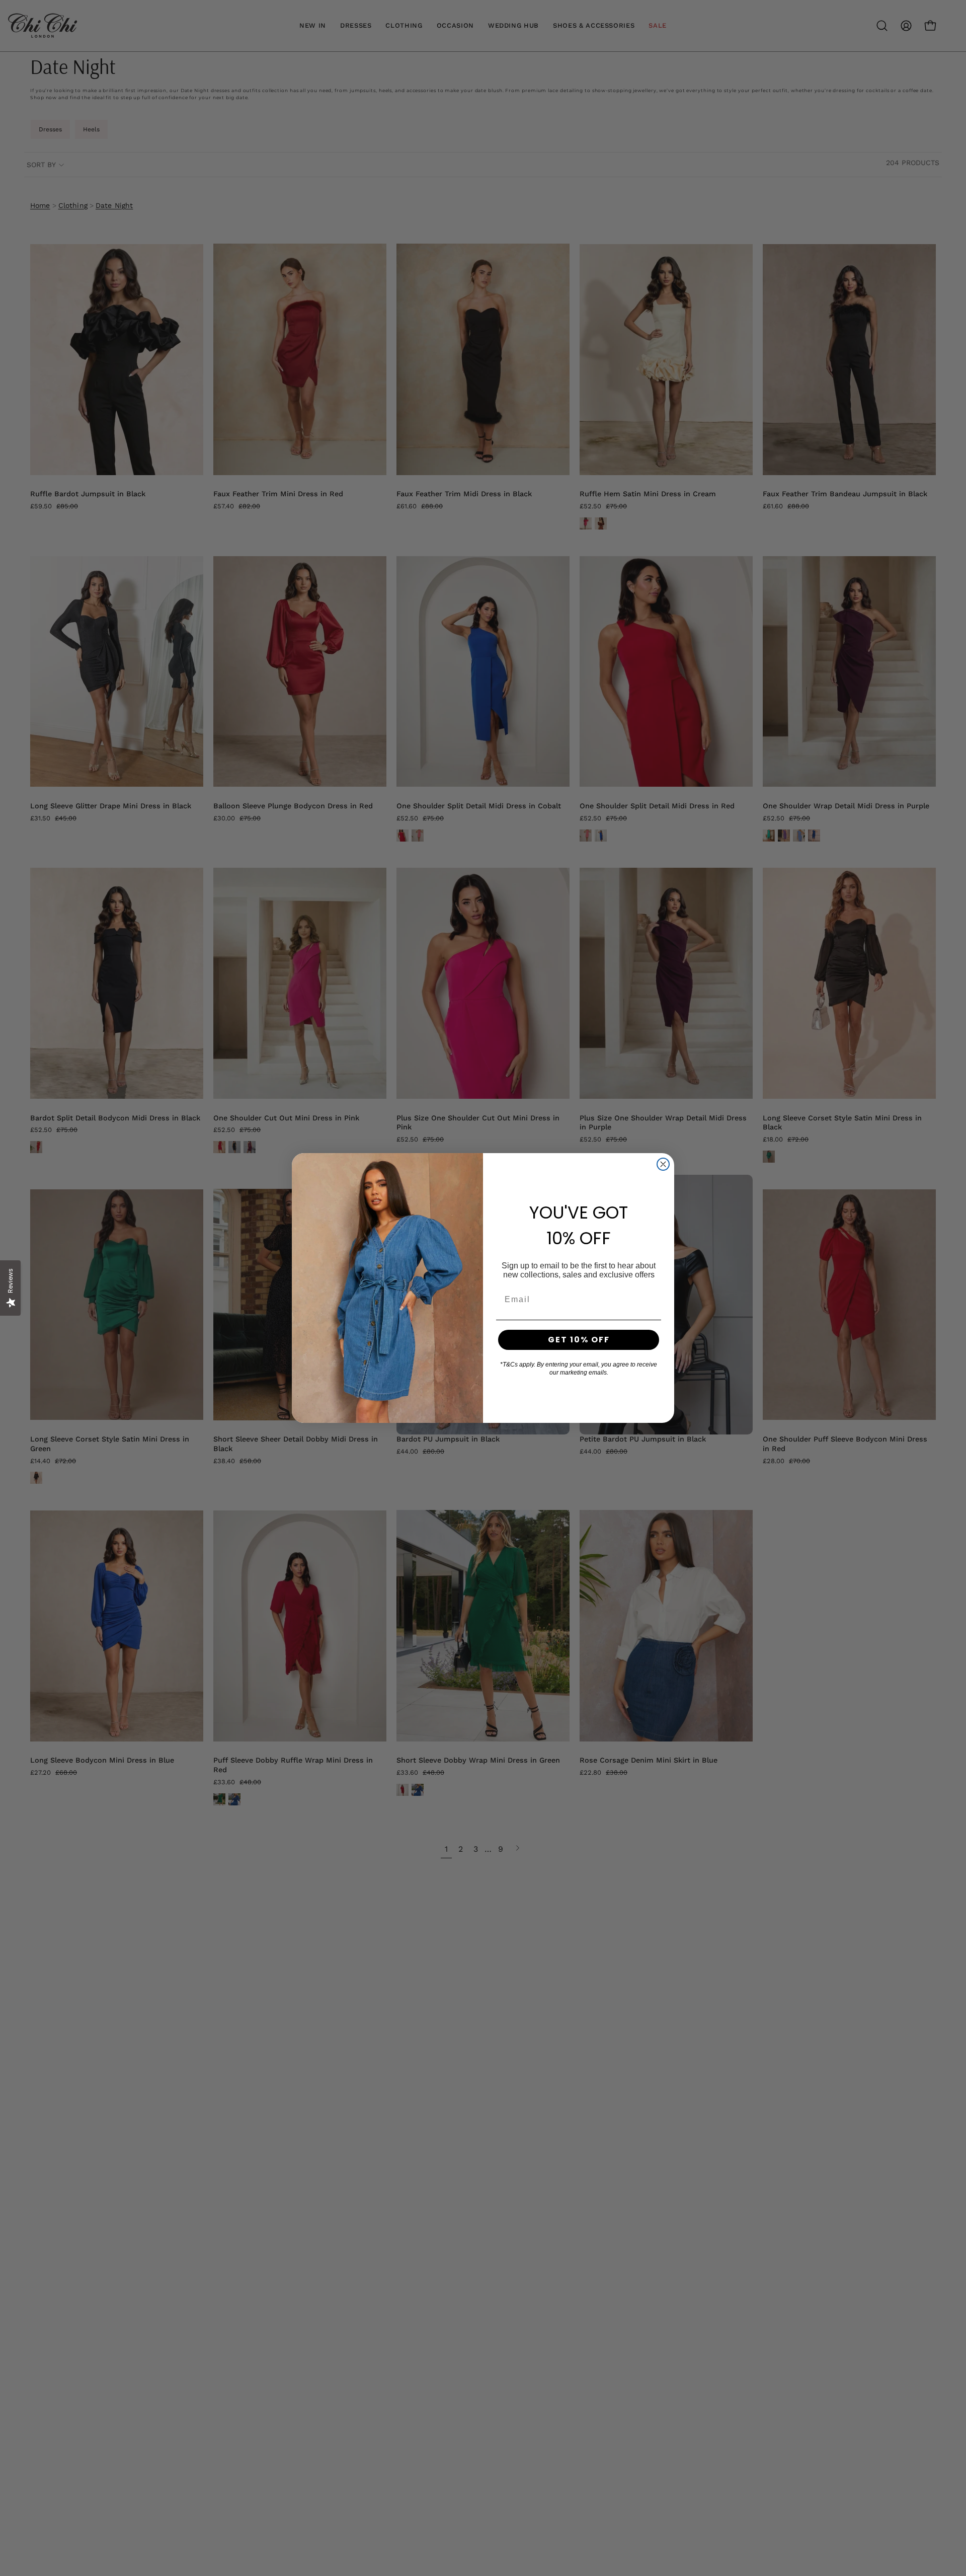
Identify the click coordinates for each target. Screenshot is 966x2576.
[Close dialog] (663, 1164)
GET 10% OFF (579, 1340)
